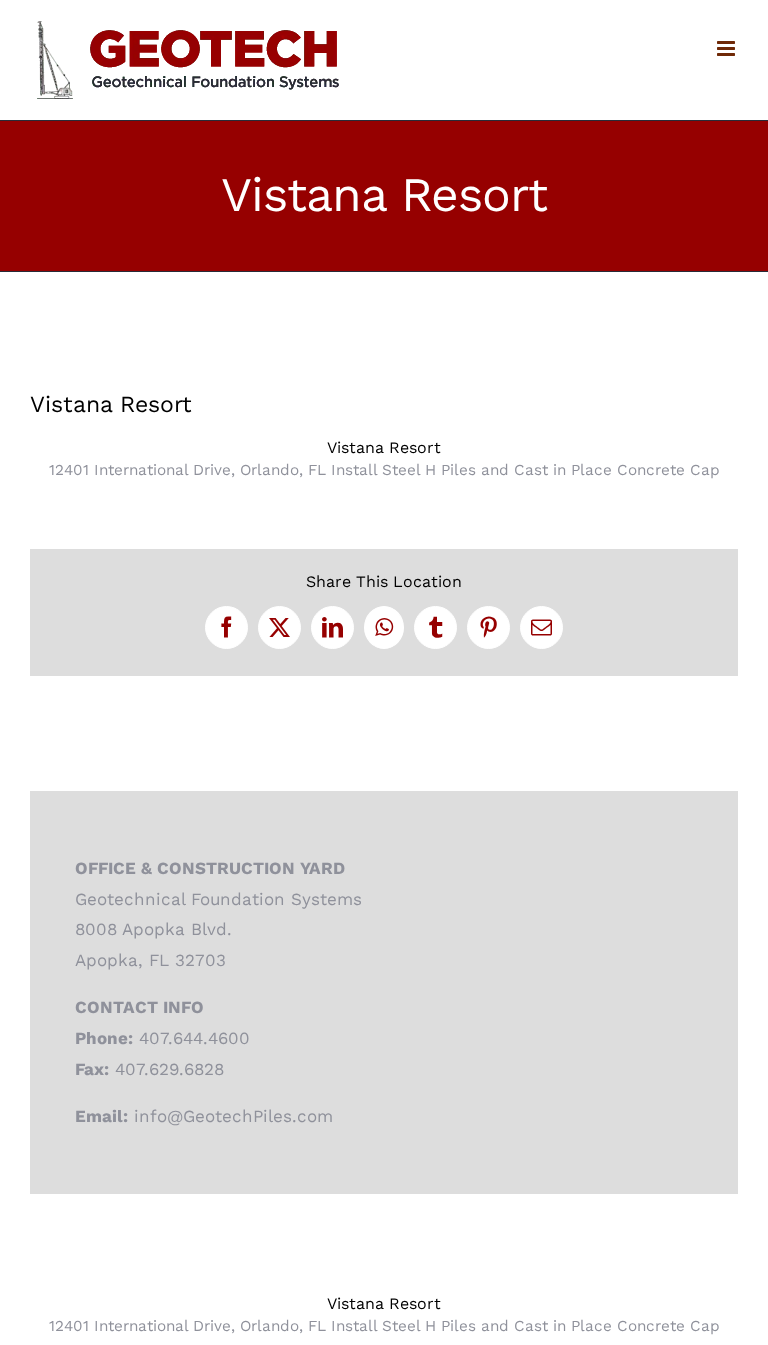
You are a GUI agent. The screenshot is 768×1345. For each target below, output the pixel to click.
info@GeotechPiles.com (233, 1116)
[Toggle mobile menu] (727, 48)
